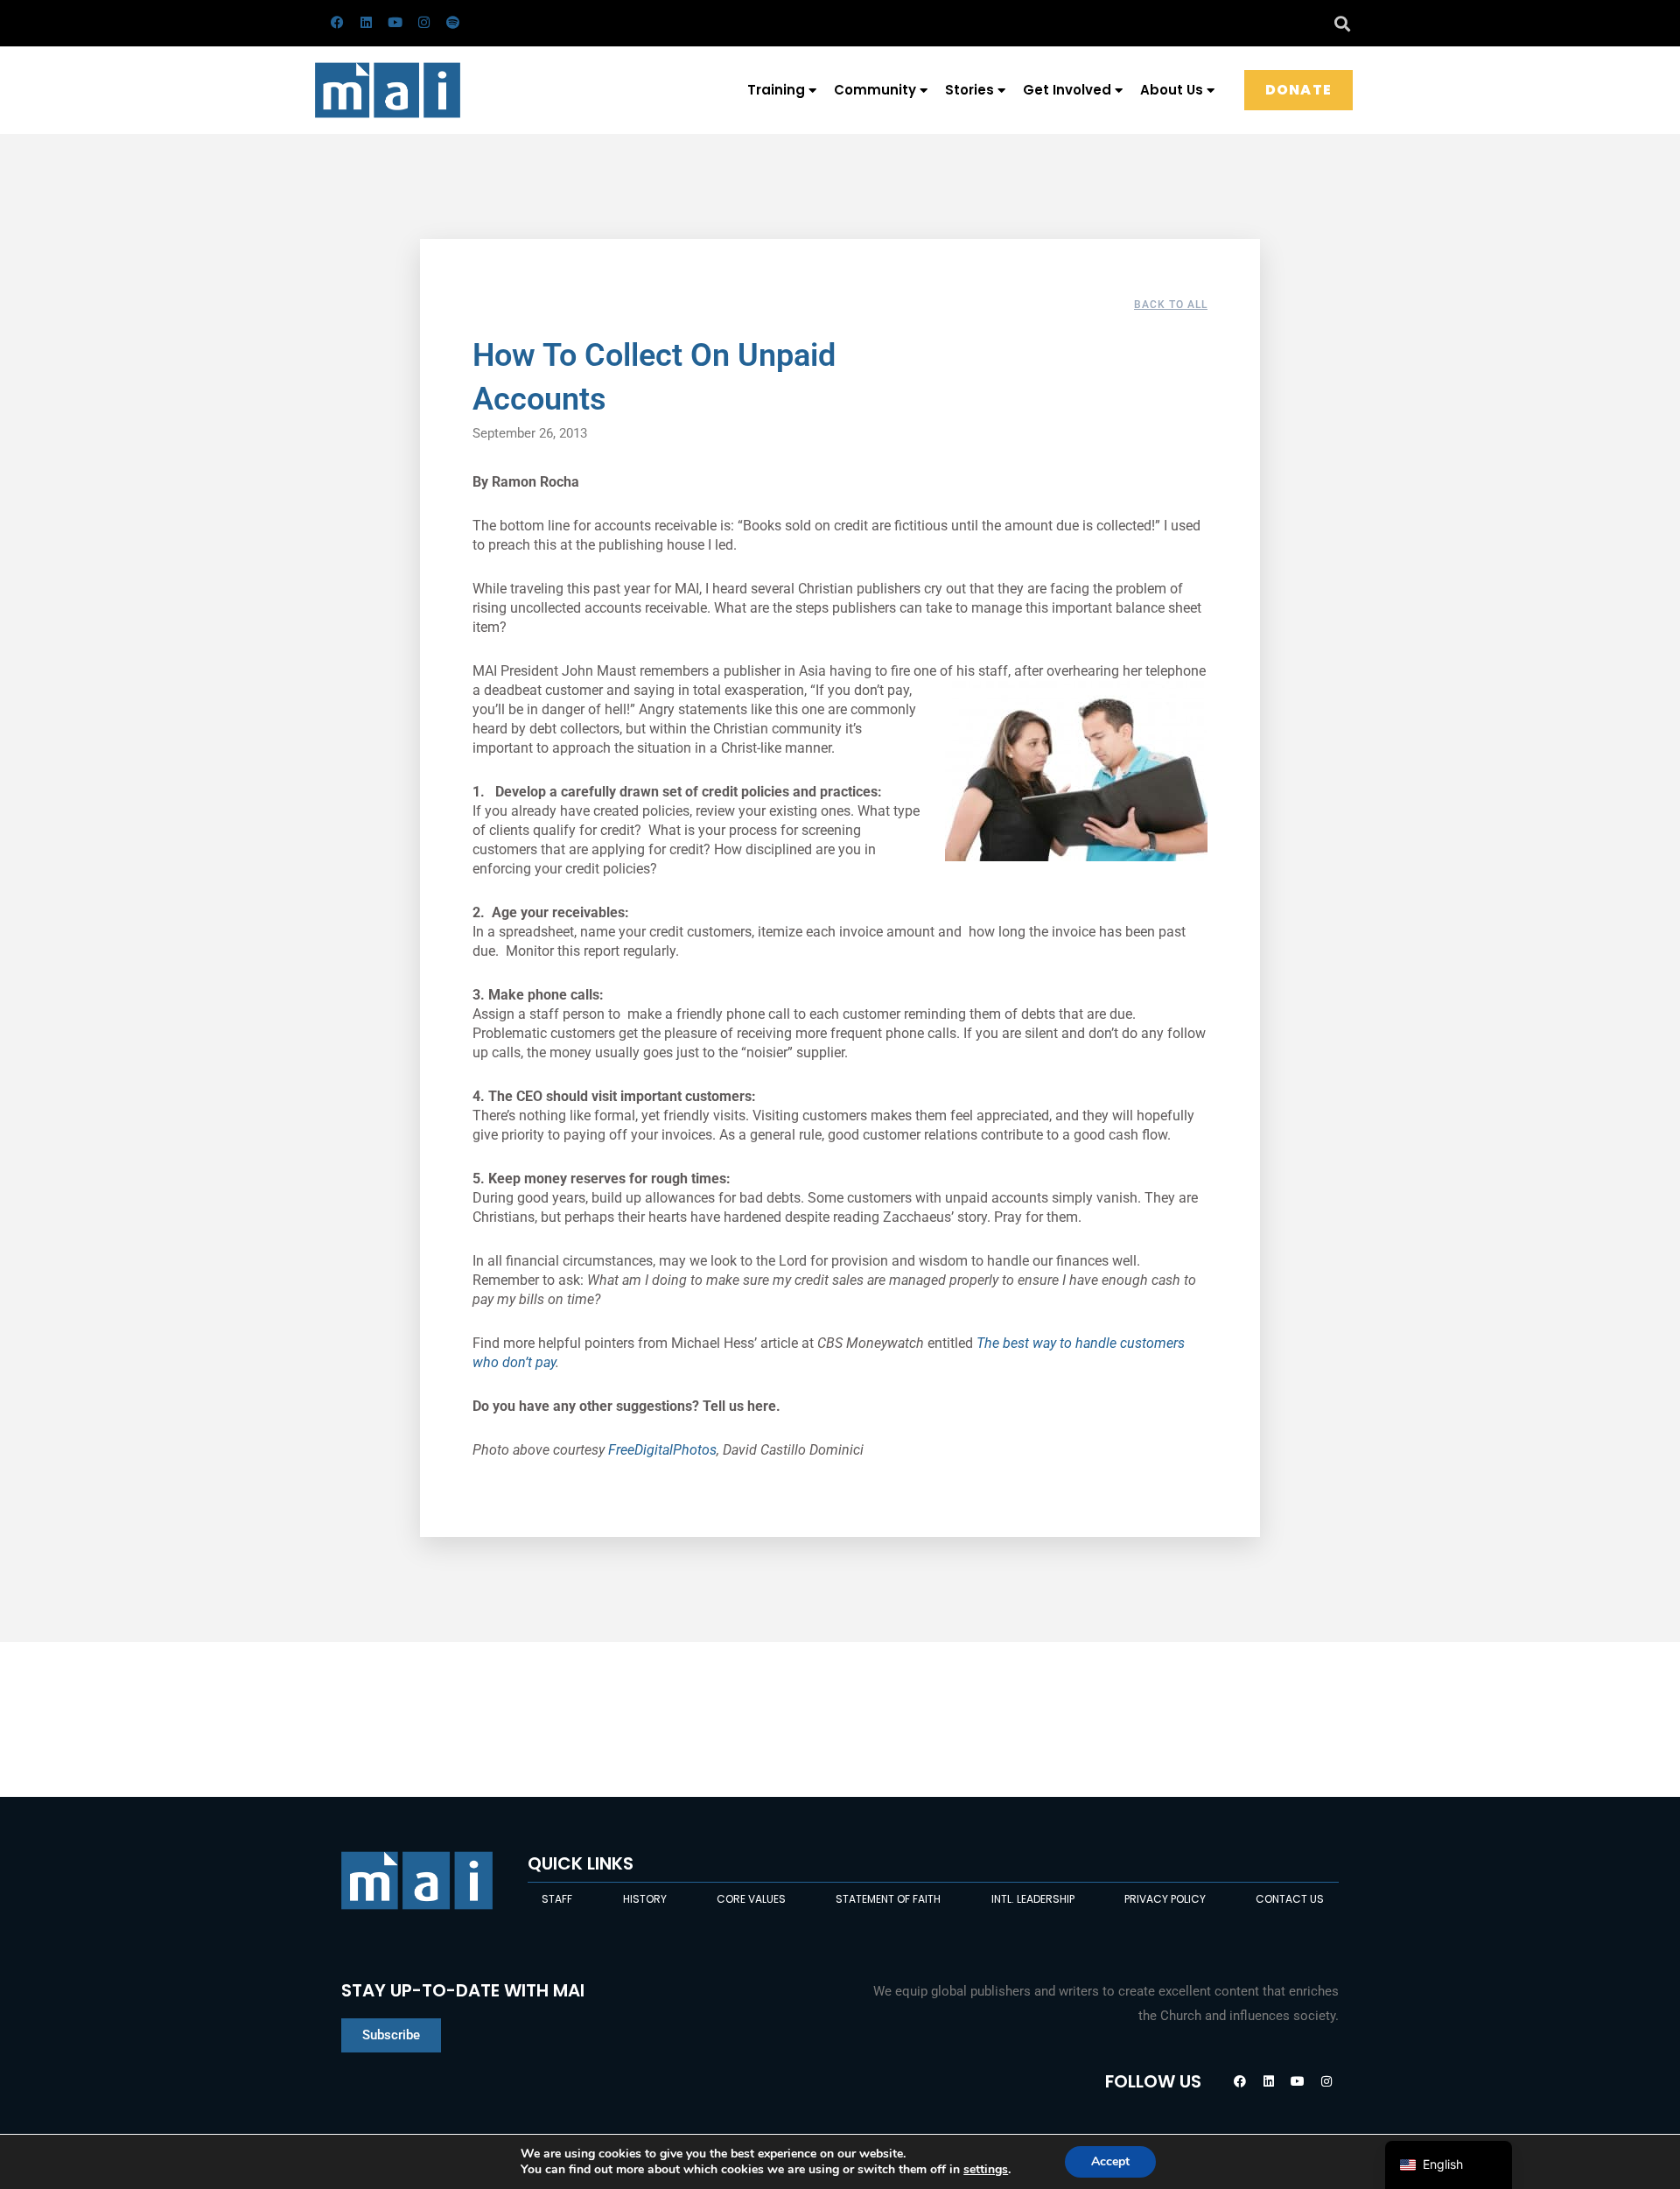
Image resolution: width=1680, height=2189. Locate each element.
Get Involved (1067, 90)
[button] (1342, 23)
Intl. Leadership (1033, 1899)
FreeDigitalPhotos (662, 1450)
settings (986, 2170)
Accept (1110, 2161)
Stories (969, 90)
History (645, 1899)
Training (776, 90)
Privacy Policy (1165, 1899)
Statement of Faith (888, 1899)
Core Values (751, 1899)
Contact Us (1290, 1899)
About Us (1172, 90)
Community (875, 90)
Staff (557, 1899)
